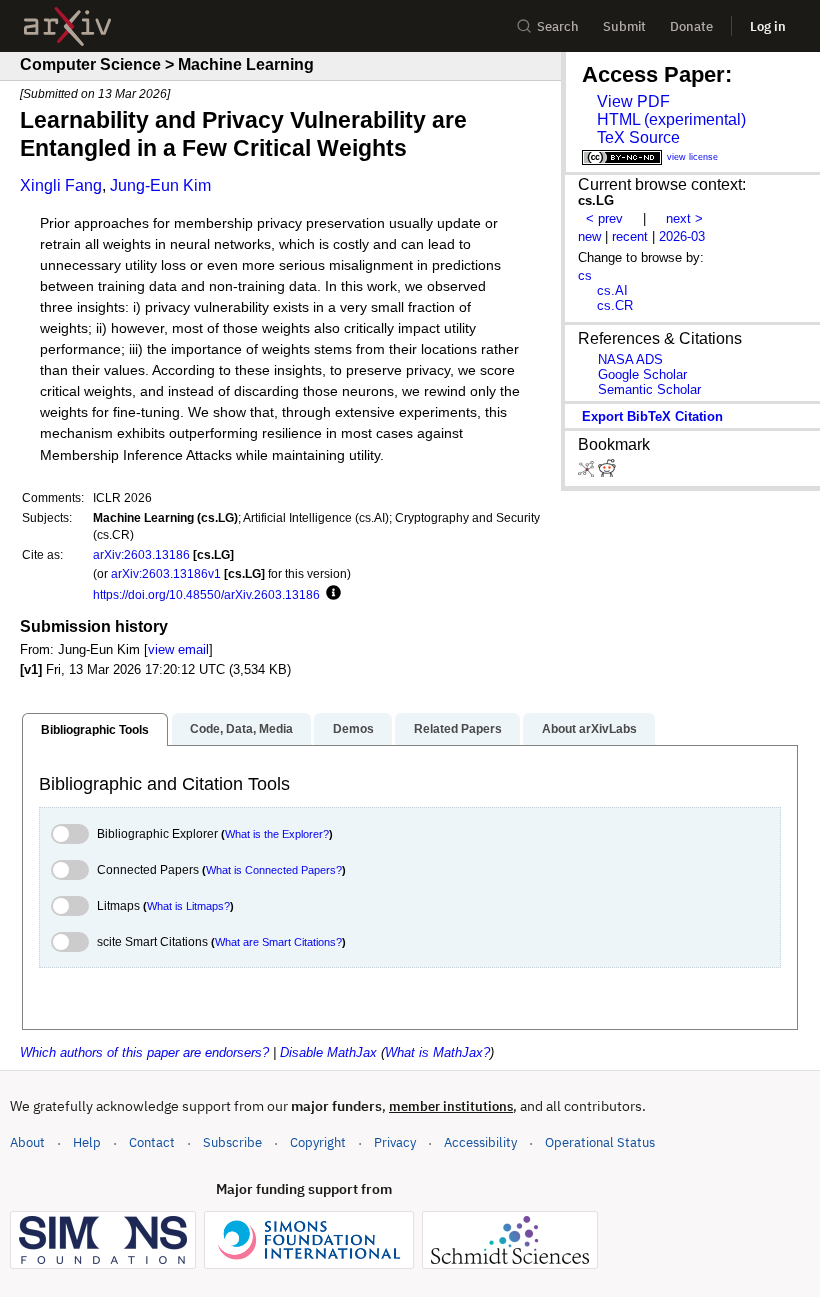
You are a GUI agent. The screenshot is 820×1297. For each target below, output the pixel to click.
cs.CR (615, 305)
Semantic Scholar (649, 389)
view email (178, 649)
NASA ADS (630, 359)
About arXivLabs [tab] (589, 729)
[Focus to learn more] (330, 594)
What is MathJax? (437, 1052)
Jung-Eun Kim (160, 185)
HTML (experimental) (671, 119)
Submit (624, 26)
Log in (768, 26)
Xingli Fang (61, 185)
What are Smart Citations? (278, 942)
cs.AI (612, 290)
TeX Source (638, 137)
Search (558, 26)
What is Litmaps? (188, 906)
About (27, 1142)
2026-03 (682, 236)
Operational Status (600, 1142)
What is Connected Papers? (274, 870)
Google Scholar (642, 374)
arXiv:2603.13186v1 (166, 573)
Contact (152, 1142)
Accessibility (480, 1142)
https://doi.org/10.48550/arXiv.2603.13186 (206, 594)
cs (585, 275)
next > (684, 218)
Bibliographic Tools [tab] (95, 730)
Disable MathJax (328, 1052)
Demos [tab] (353, 729)
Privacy (395, 1142)
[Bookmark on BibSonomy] (588, 472)
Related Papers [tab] (458, 729)
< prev (604, 218)
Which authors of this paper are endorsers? (144, 1052)
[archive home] (67, 26)
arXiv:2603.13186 (141, 554)
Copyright (318, 1142)
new (589, 236)
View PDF (633, 101)
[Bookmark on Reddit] (607, 472)
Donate (691, 26)
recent (630, 236)
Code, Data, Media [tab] (241, 729)
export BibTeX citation (652, 416)
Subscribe (232, 1142)
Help (87, 1142)
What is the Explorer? (277, 834)
